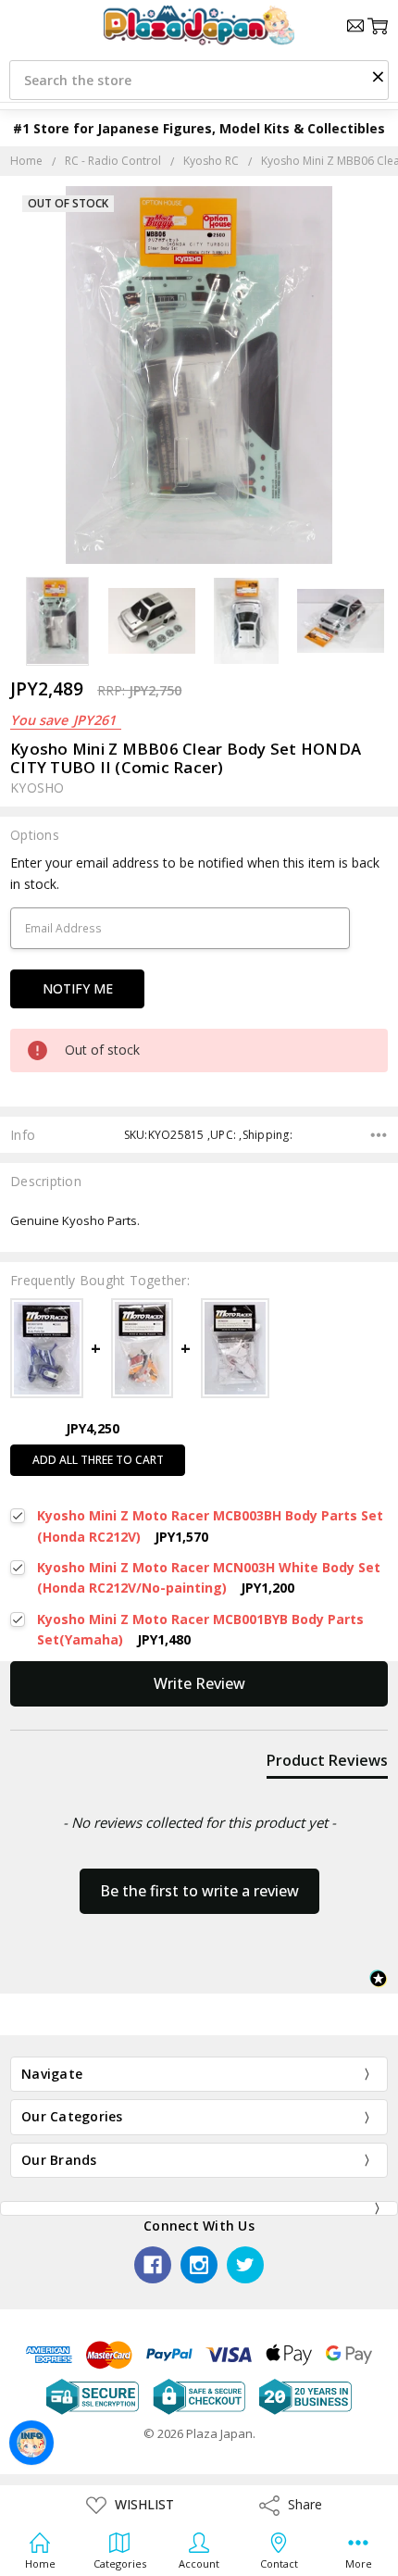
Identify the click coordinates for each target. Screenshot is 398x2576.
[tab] (327, 1764)
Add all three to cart (98, 1460)
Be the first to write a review (199, 1891)
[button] (378, 76)
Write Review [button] (199, 1683)
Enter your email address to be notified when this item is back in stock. (195, 873)
